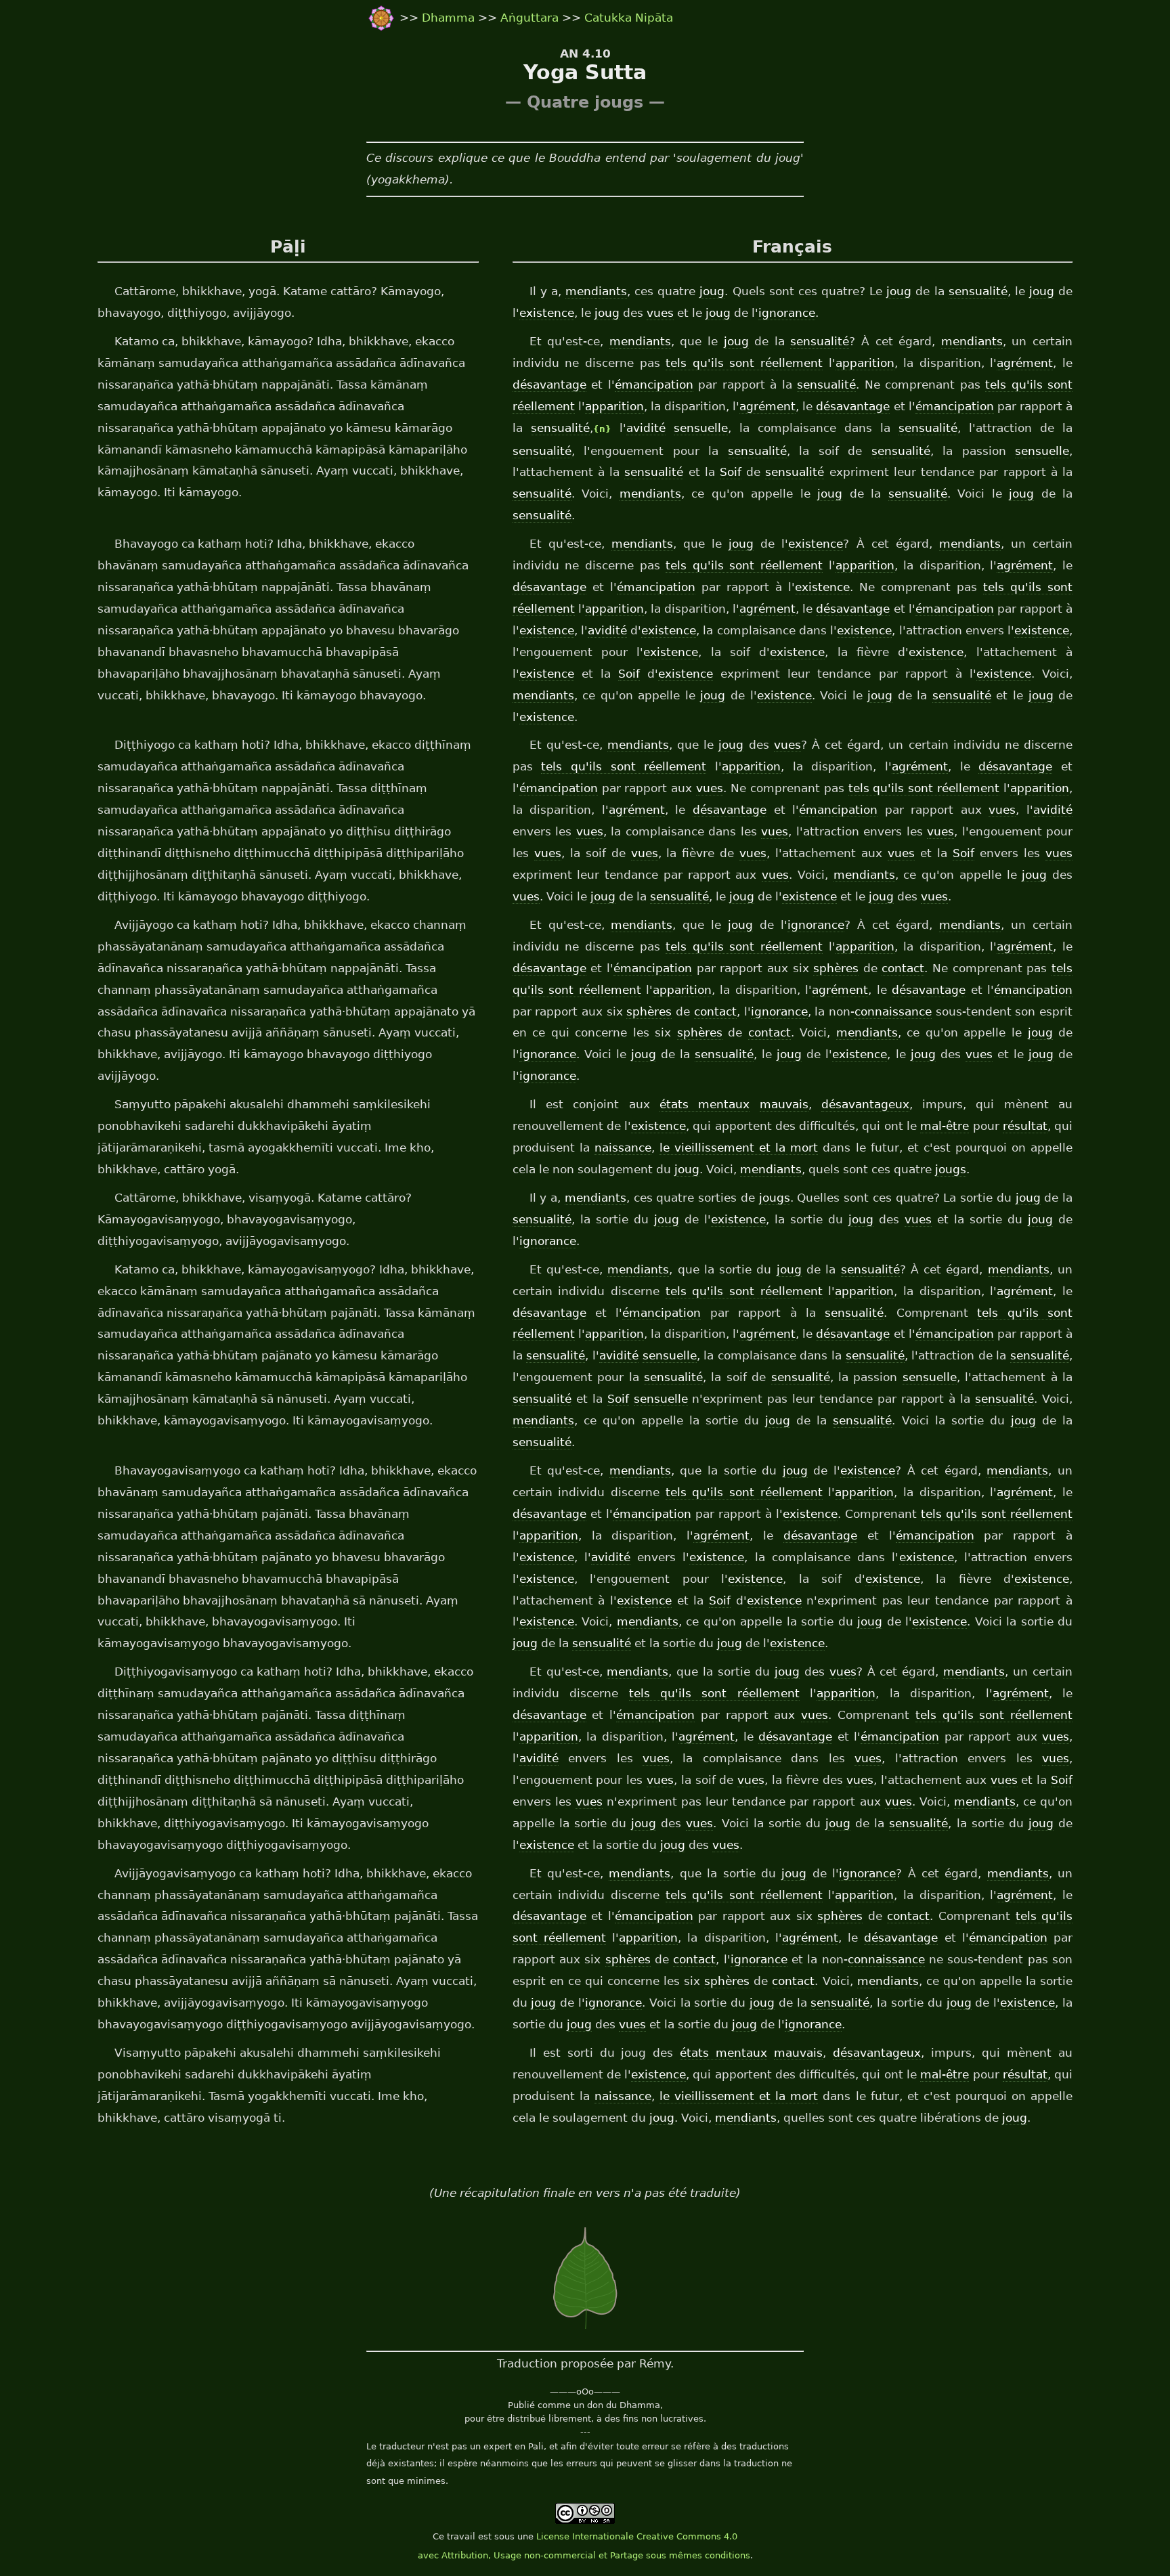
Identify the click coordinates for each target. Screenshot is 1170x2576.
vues (660, 313)
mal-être (945, 1126)
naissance (623, 1148)
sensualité (978, 291)
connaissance (893, 1011)
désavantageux (865, 1104)
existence (547, 313)
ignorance (787, 313)
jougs (951, 1169)
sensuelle (701, 428)
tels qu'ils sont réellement (744, 363)
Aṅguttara (531, 18)
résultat (1025, 1126)
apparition (865, 363)
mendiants (596, 291)
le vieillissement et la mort (739, 1148)
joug (712, 291)
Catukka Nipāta (629, 18)
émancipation (654, 385)
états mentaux (705, 1104)
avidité (646, 428)
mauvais (784, 1104)
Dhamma (450, 18)
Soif (731, 472)
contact (903, 968)
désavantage (549, 385)
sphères (836, 968)
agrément (1025, 363)
